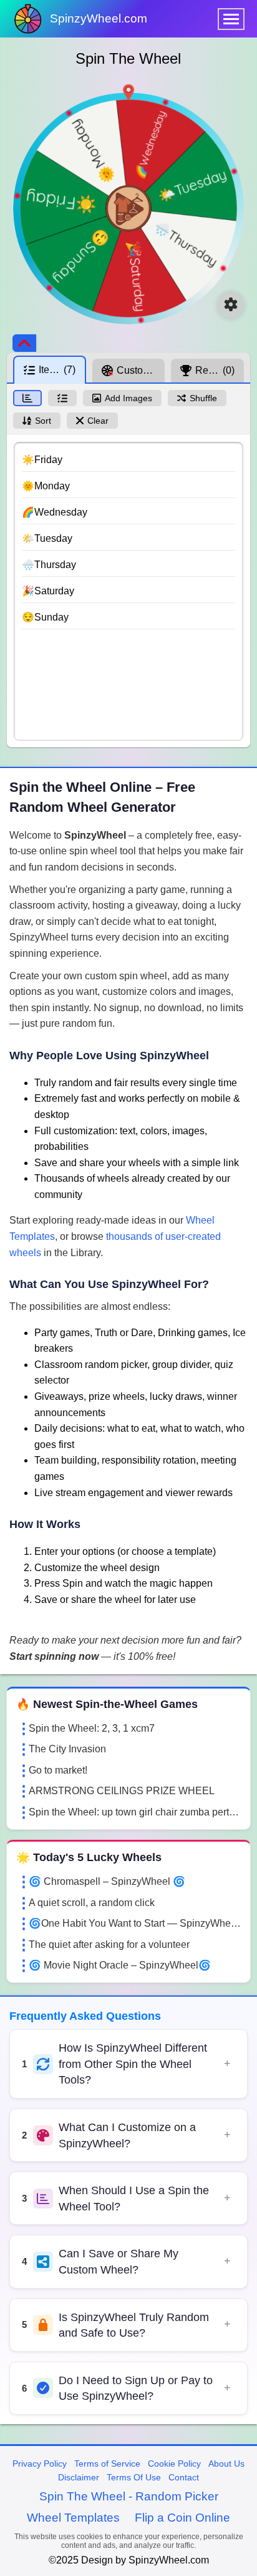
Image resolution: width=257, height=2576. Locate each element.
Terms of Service (107, 2464)
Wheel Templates (73, 2518)
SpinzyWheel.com (99, 18)
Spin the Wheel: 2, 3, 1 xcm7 (92, 1728)
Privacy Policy (40, 2464)
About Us (226, 2464)
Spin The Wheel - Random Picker (129, 2496)
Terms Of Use (134, 2477)
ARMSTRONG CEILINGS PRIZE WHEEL (122, 1791)
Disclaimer (79, 2477)
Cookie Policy (174, 2464)
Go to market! (58, 1770)
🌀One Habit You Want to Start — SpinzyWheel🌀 (135, 1923)
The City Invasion (67, 1749)
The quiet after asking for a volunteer (109, 1944)
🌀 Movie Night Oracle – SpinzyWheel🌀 (120, 1965)
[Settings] (231, 304)
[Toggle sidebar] (24, 343)
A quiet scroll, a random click (92, 1903)
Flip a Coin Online (182, 2518)
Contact (184, 2477)
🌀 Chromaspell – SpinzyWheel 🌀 (107, 1881)
